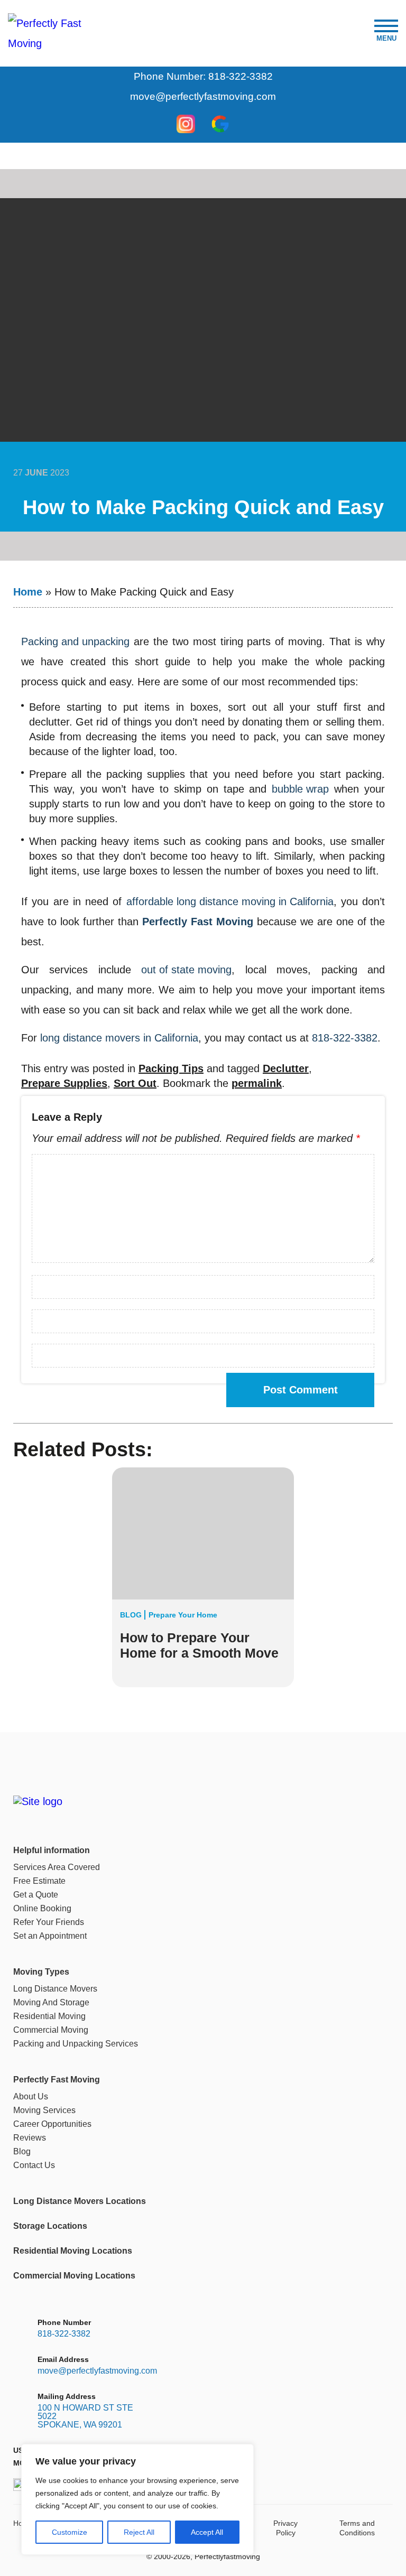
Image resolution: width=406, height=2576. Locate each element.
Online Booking (42, 1908)
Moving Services (44, 2110)
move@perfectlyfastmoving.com (203, 96)
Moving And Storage (51, 2002)
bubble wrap (300, 789)
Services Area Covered (57, 1867)
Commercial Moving (51, 2030)
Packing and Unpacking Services (76, 2044)
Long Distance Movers (55, 1989)
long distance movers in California (119, 1038)
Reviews (30, 2138)
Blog (131, 1615)
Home (28, 592)
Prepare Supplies (64, 1083)
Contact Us (34, 2165)
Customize (70, 2532)
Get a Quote (36, 1895)
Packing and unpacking (75, 641)
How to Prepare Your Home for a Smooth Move (199, 1645)
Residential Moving (49, 2016)
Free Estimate (39, 1881)
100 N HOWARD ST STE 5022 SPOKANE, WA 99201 (85, 2416)
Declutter (286, 1068)
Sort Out (135, 1083)
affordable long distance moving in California (230, 901)
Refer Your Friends (49, 1922)
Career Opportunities (52, 2124)
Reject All (139, 2532)
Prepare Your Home (183, 1615)
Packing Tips (171, 1068)
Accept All (207, 2532)
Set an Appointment (50, 1936)
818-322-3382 (345, 1038)
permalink (257, 1083)
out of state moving (186, 970)
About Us (31, 2096)
